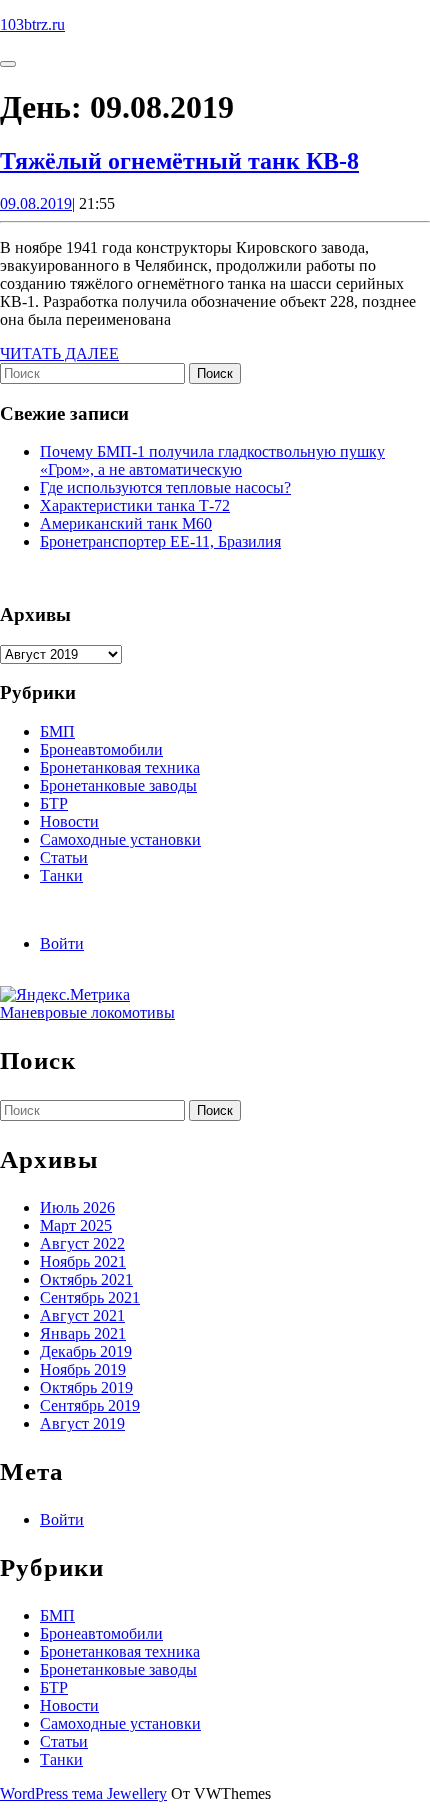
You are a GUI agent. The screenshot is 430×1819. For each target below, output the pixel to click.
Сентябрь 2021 (90, 1297)
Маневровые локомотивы (87, 1012)
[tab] (8, 64)
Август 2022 (82, 1243)
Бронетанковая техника (120, 767)
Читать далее (59, 353)
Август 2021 (82, 1315)
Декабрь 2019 (86, 1351)
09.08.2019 (36, 203)
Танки (61, 875)
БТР (54, 803)
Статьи (64, 857)
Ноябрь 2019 (83, 1369)
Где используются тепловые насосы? (165, 487)
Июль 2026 (77, 1207)
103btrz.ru (32, 24)
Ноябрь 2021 (83, 1261)
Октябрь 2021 (86, 1279)
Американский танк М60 (126, 523)
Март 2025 (76, 1225)
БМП (57, 731)
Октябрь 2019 (86, 1387)
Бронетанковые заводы (118, 785)
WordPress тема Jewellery (83, 1793)
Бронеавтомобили (101, 749)
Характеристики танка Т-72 (135, 505)
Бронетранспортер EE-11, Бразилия (160, 541)
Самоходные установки (120, 839)
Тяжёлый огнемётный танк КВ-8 (179, 161)
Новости (69, 821)
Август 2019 (82, 1423)
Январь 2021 (83, 1333)
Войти (62, 943)
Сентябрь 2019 (90, 1405)
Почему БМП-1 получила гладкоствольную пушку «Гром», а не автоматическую (212, 460)
